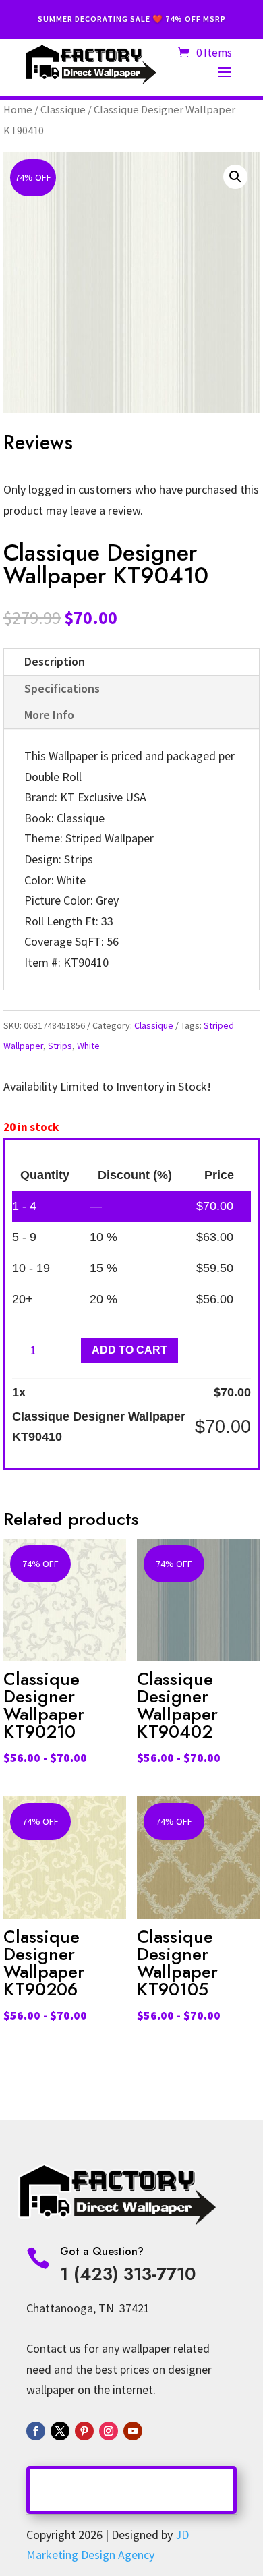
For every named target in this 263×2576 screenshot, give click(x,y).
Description (55, 661)
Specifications (62, 688)
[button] (235, 177)
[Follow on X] (60, 2431)
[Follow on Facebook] (36, 2431)
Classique (63, 110)
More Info (49, 715)
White (88, 1046)
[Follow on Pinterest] (84, 2431)
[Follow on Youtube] (133, 2431)
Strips (60, 1046)
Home (18, 110)
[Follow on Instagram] (109, 2431)
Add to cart (129, 1350)
